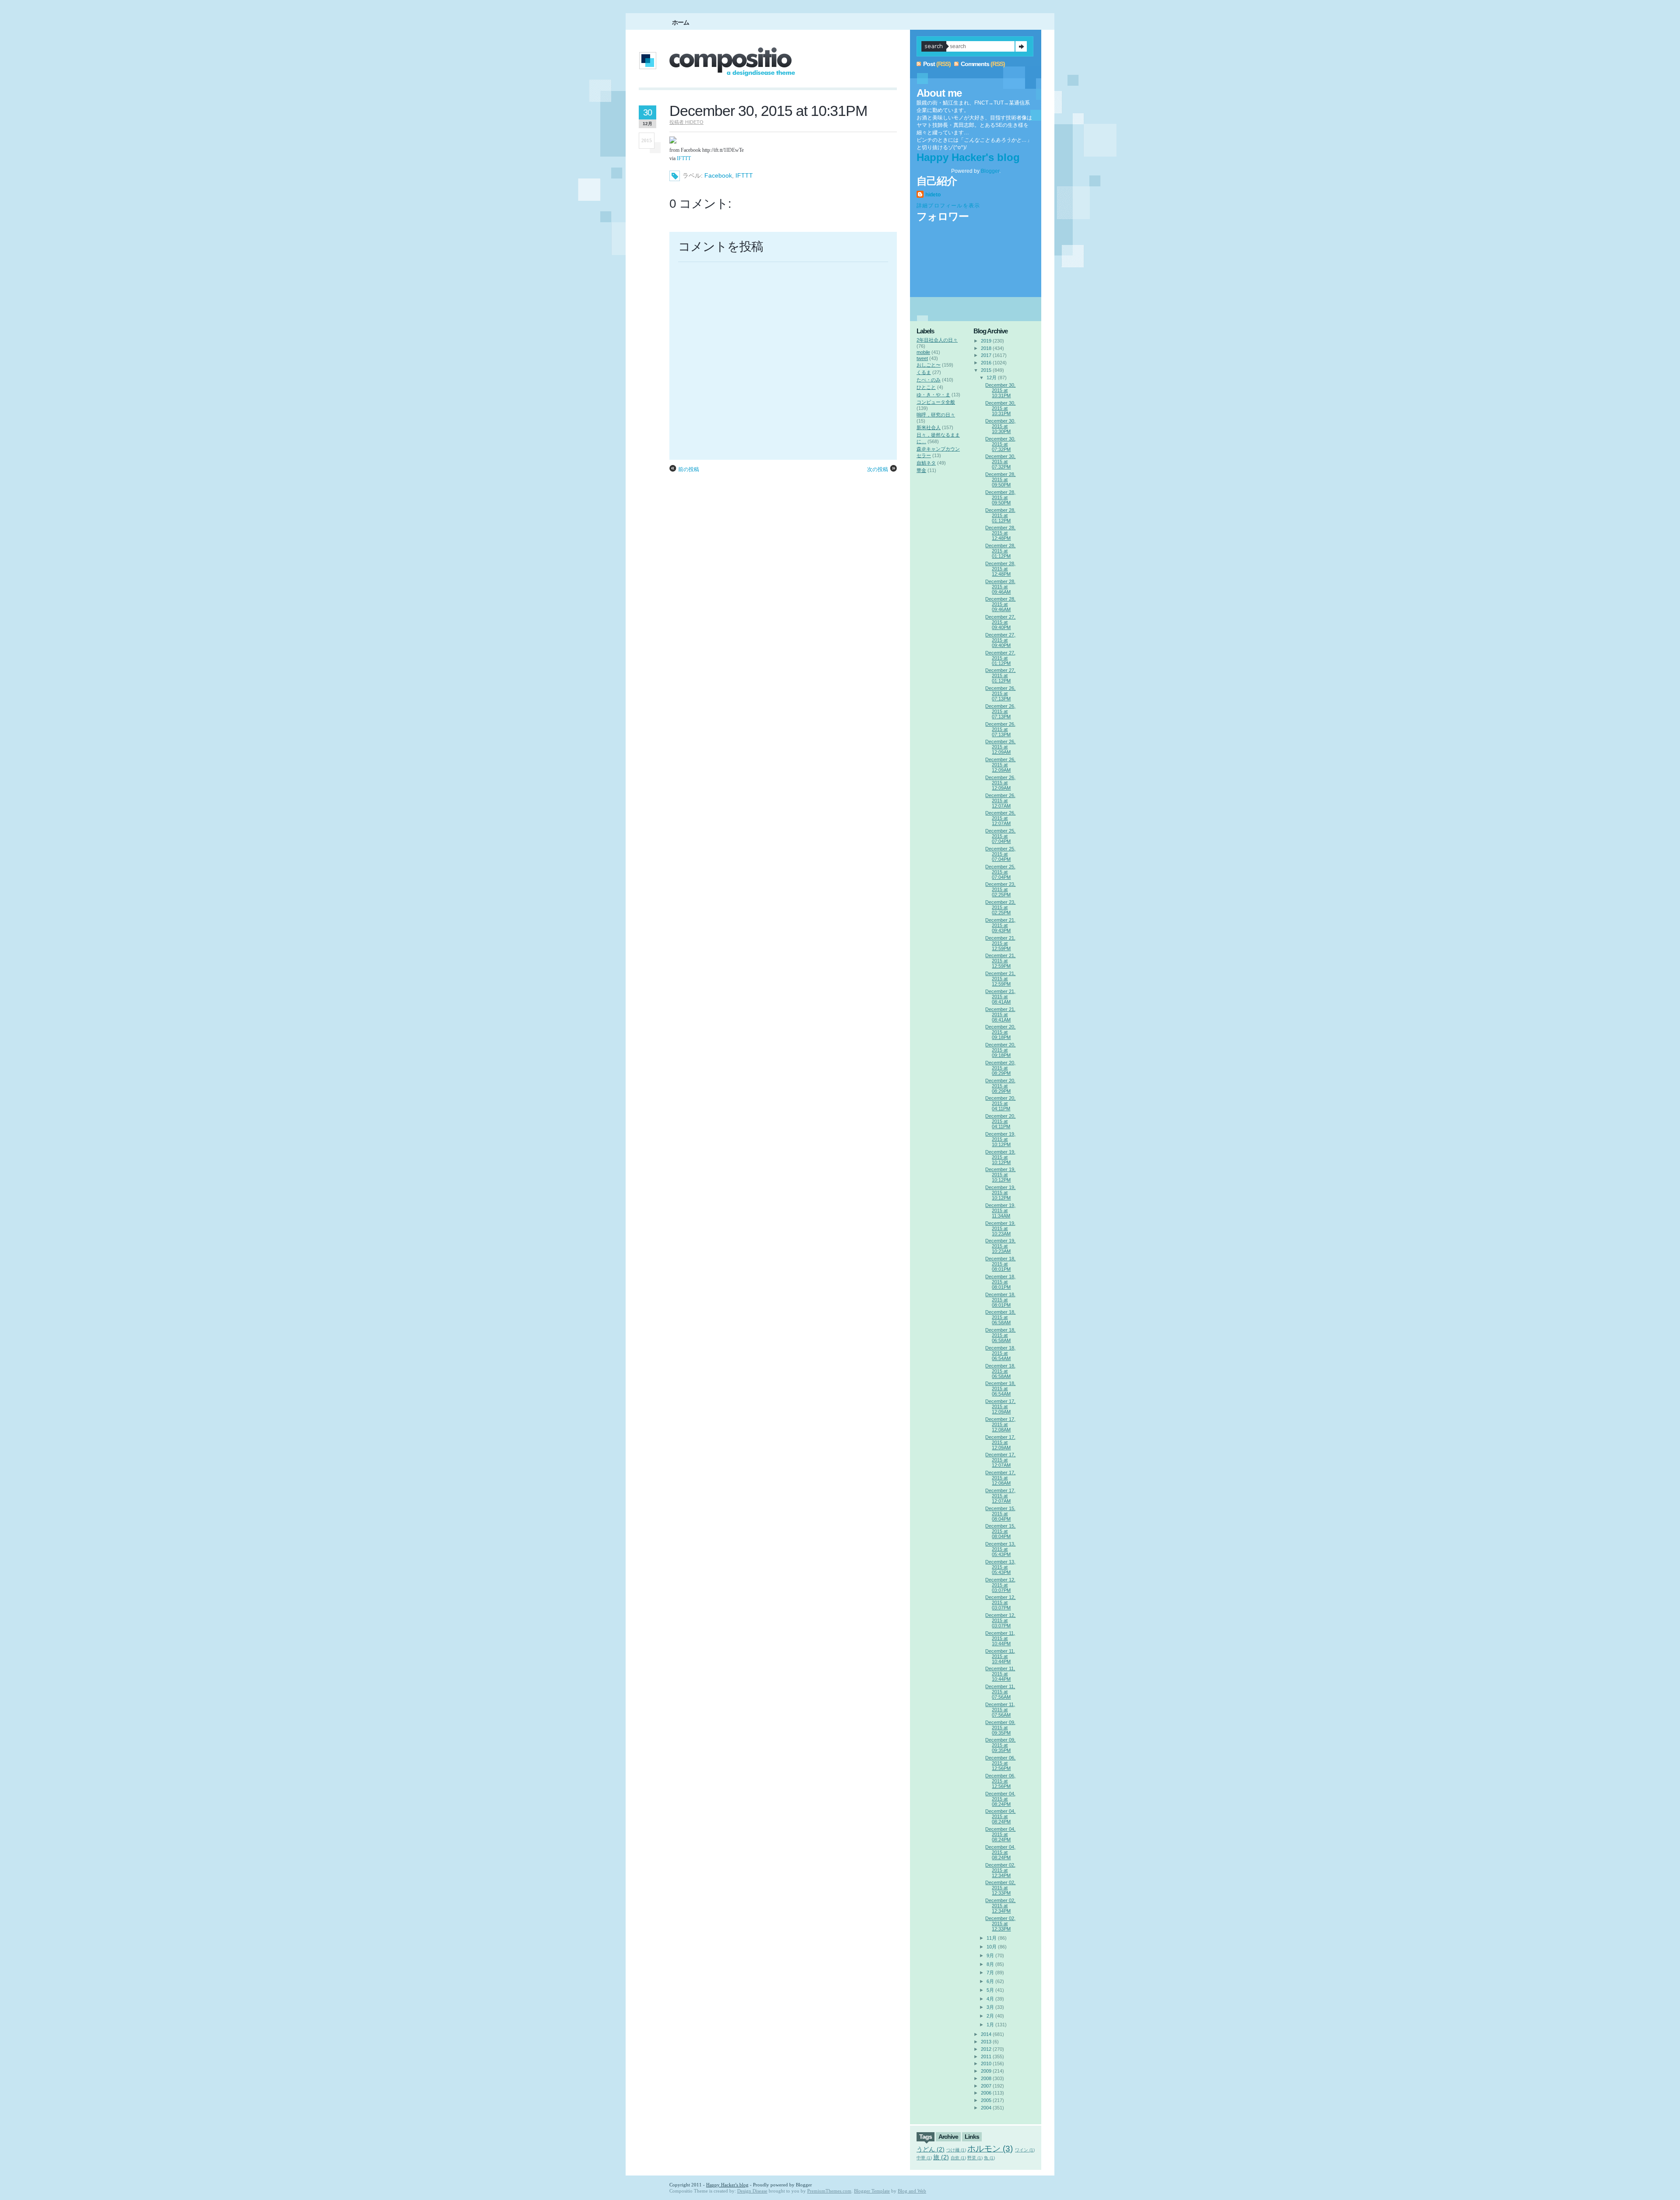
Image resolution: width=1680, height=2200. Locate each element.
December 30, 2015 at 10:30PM (1000, 426)
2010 (986, 2064)
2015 (986, 370)
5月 (990, 1990)
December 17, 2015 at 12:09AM (1000, 1406)
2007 (986, 2086)
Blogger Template (872, 2191)
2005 (986, 2100)
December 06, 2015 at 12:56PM (1000, 1763)
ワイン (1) (1025, 2150)
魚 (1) (989, 2158)
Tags (926, 2137)
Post (929, 64)
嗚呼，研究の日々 (936, 415)
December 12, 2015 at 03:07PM (1000, 1585)
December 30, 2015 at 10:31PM (768, 111)
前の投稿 (689, 469)
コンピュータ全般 (936, 402)
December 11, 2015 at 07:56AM (1000, 1692)
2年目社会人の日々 (937, 340)
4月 (990, 1999)
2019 (986, 341)
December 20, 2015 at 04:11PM (1000, 1103)
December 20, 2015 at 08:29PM (1000, 1068)
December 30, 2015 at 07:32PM (1000, 444)
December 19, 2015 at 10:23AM (1000, 1228)
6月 (990, 1981)
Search (1021, 46)
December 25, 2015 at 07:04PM (1000, 836)
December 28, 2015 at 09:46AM (1000, 587)
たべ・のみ (929, 380)
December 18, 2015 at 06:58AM (1000, 1317)
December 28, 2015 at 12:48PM (1000, 533)
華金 (921, 470)
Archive (948, 2137)
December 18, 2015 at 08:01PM (1000, 1264)
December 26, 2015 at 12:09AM (1000, 747)
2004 (986, 2108)
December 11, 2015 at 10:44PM (1000, 1638)
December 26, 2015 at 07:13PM (1000, 693)
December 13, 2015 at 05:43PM (1000, 1549)
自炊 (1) (958, 2158)
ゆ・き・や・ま (933, 395)
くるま (924, 372)
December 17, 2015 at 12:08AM (1000, 1424)
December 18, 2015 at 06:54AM (1000, 1353)
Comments (975, 64)
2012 (986, 2049)
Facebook (718, 175)
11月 (992, 1938)
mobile (923, 352)
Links (972, 2137)
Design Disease (752, 2191)
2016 (986, 363)
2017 (986, 355)
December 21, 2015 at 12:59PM (1000, 943)
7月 (990, 1973)
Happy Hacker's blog (968, 157)
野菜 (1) (975, 2158)
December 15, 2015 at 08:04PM (1000, 1514)
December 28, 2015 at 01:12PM (1000, 515)
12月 (992, 378)
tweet (922, 358)
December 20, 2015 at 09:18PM (1000, 1032)
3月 (990, 2007)
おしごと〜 (929, 365)
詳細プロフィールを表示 (948, 206)
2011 (986, 2057)
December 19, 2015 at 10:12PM (1000, 1139)
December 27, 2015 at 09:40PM (1000, 622)
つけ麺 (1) (956, 2150)
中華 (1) (924, 2158)
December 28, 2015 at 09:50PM (1000, 479)
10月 (992, 1947)
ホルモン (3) (990, 2149)
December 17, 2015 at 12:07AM (1000, 1460)
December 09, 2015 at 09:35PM (1000, 1728)
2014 (986, 2034)
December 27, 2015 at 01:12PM (1000, 658)
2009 (986, 2071)
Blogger (990, 171)
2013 (986, 2042)
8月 (990, 1964)
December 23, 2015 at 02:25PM (1000, 889)
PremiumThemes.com (829, 2191)
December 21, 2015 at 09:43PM (1000, 925)
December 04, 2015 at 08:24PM (1000, 1799)
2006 (986, 2093)
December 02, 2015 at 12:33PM (1000, 1888)
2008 (986, 2078)
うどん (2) (931, 2149)
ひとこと (926, 387)
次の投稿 (878, 469)
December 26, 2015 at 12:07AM (1000, 801)
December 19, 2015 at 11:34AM (1000, 1210)
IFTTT (684, 158)
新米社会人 (929, 427)
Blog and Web (912, 2191)
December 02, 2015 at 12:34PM (1000, 1870)
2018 (986, 348)
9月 (990, 1955)
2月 (990, 2016)
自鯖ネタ (926, 463)
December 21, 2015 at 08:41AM (1000, 997)
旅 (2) (941, 2157)
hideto (933, 195)
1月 (990, 2025)
